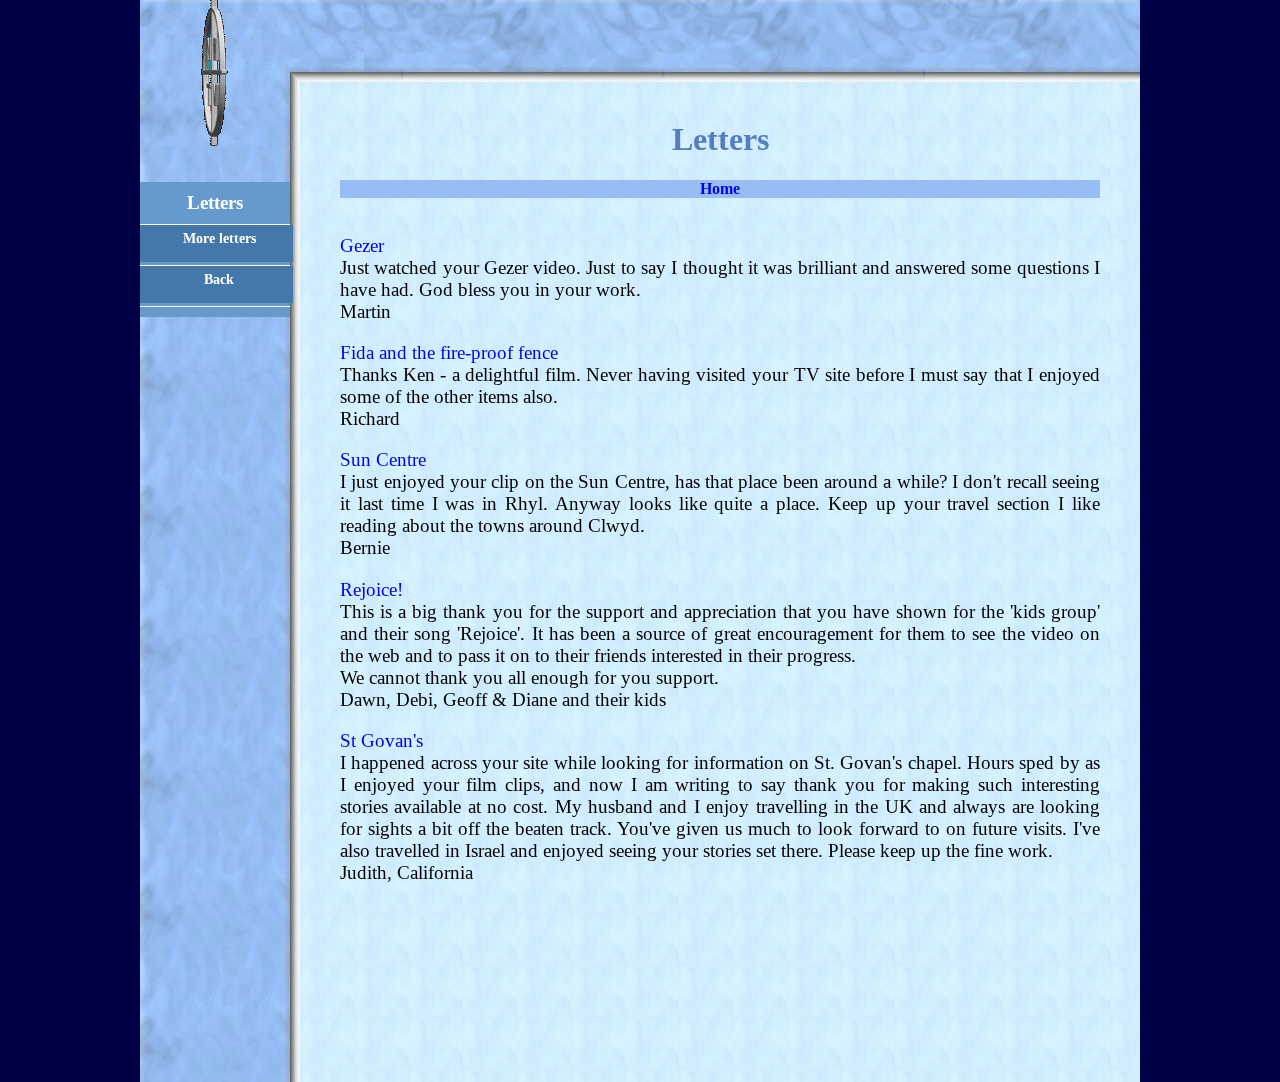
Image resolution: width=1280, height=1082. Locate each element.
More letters (219, 238)
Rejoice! (371, 589)
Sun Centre (383, 459)
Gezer (362, 245)
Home (720, 188)
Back (219, 279)
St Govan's (381, 740)
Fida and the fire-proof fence (449, 352)
